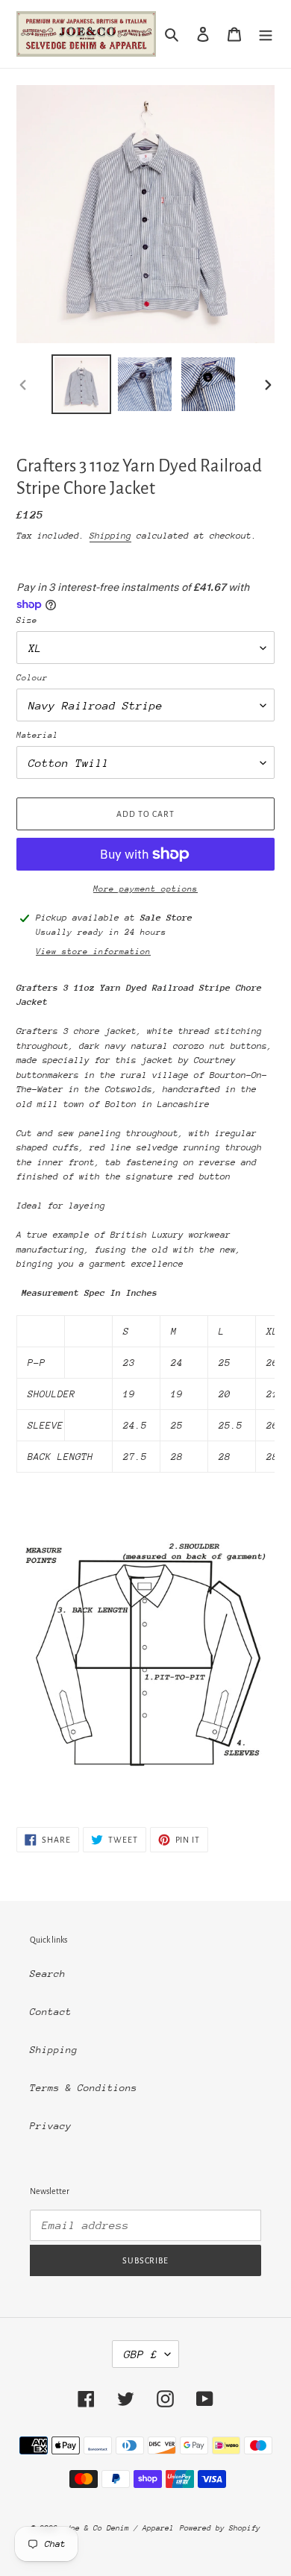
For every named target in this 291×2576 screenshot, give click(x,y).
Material (37, 735)
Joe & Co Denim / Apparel (120, 2528)
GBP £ (141, 2354)
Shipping (110, 536)
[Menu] (266, 34)
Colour (32, 678)
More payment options (145, 889)
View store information (93, 952)
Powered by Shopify (220, 2528)
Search (48, 1974)
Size (27, 620)
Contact (51, 2012)
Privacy (51, 2126)
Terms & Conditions (84, 2088)
